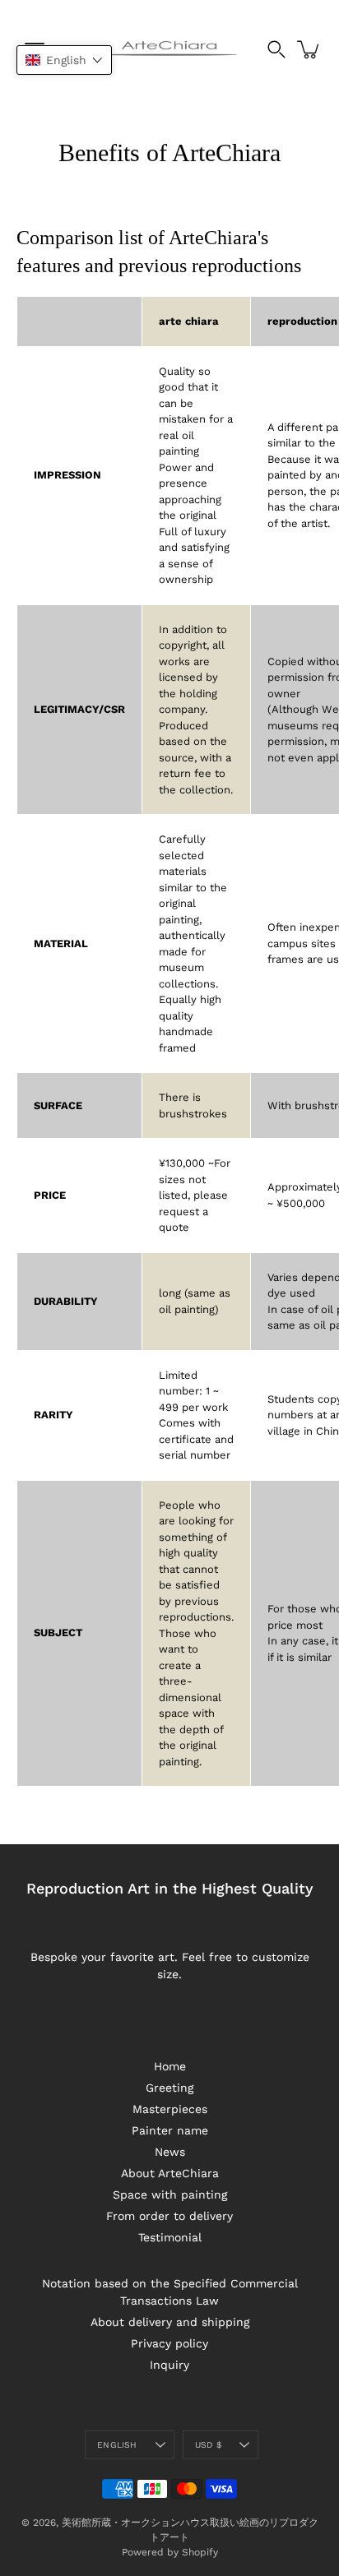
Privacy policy (169, 2343)
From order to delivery (169, 2216)
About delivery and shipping (170, 2322)
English (117, 2445)
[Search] (276, 49)
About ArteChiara (170, 2173)
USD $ (208, 2445)
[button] (64, 60)
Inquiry (169, 2365)
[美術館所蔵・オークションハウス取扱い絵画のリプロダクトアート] (170, 49)
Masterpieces (170, 2109)
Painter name (170, 2130)
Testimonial (170, 2237)
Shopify (200, 2552)
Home (170, 2066)
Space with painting (170, 2194)
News (170, 2152)
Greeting (169, 2088)
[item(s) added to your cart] (309, 49)
